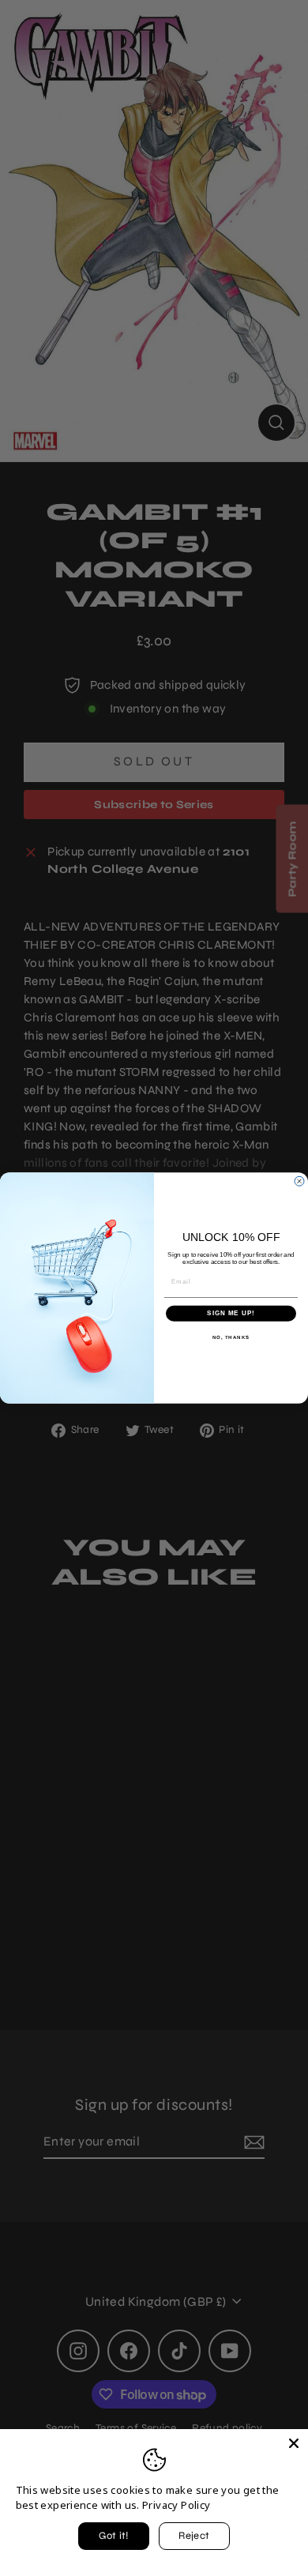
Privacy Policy (176, 2505)
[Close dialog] (299, 1181)
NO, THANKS (231, 1337)
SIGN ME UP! (231, 1313)
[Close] (294, 2443)
